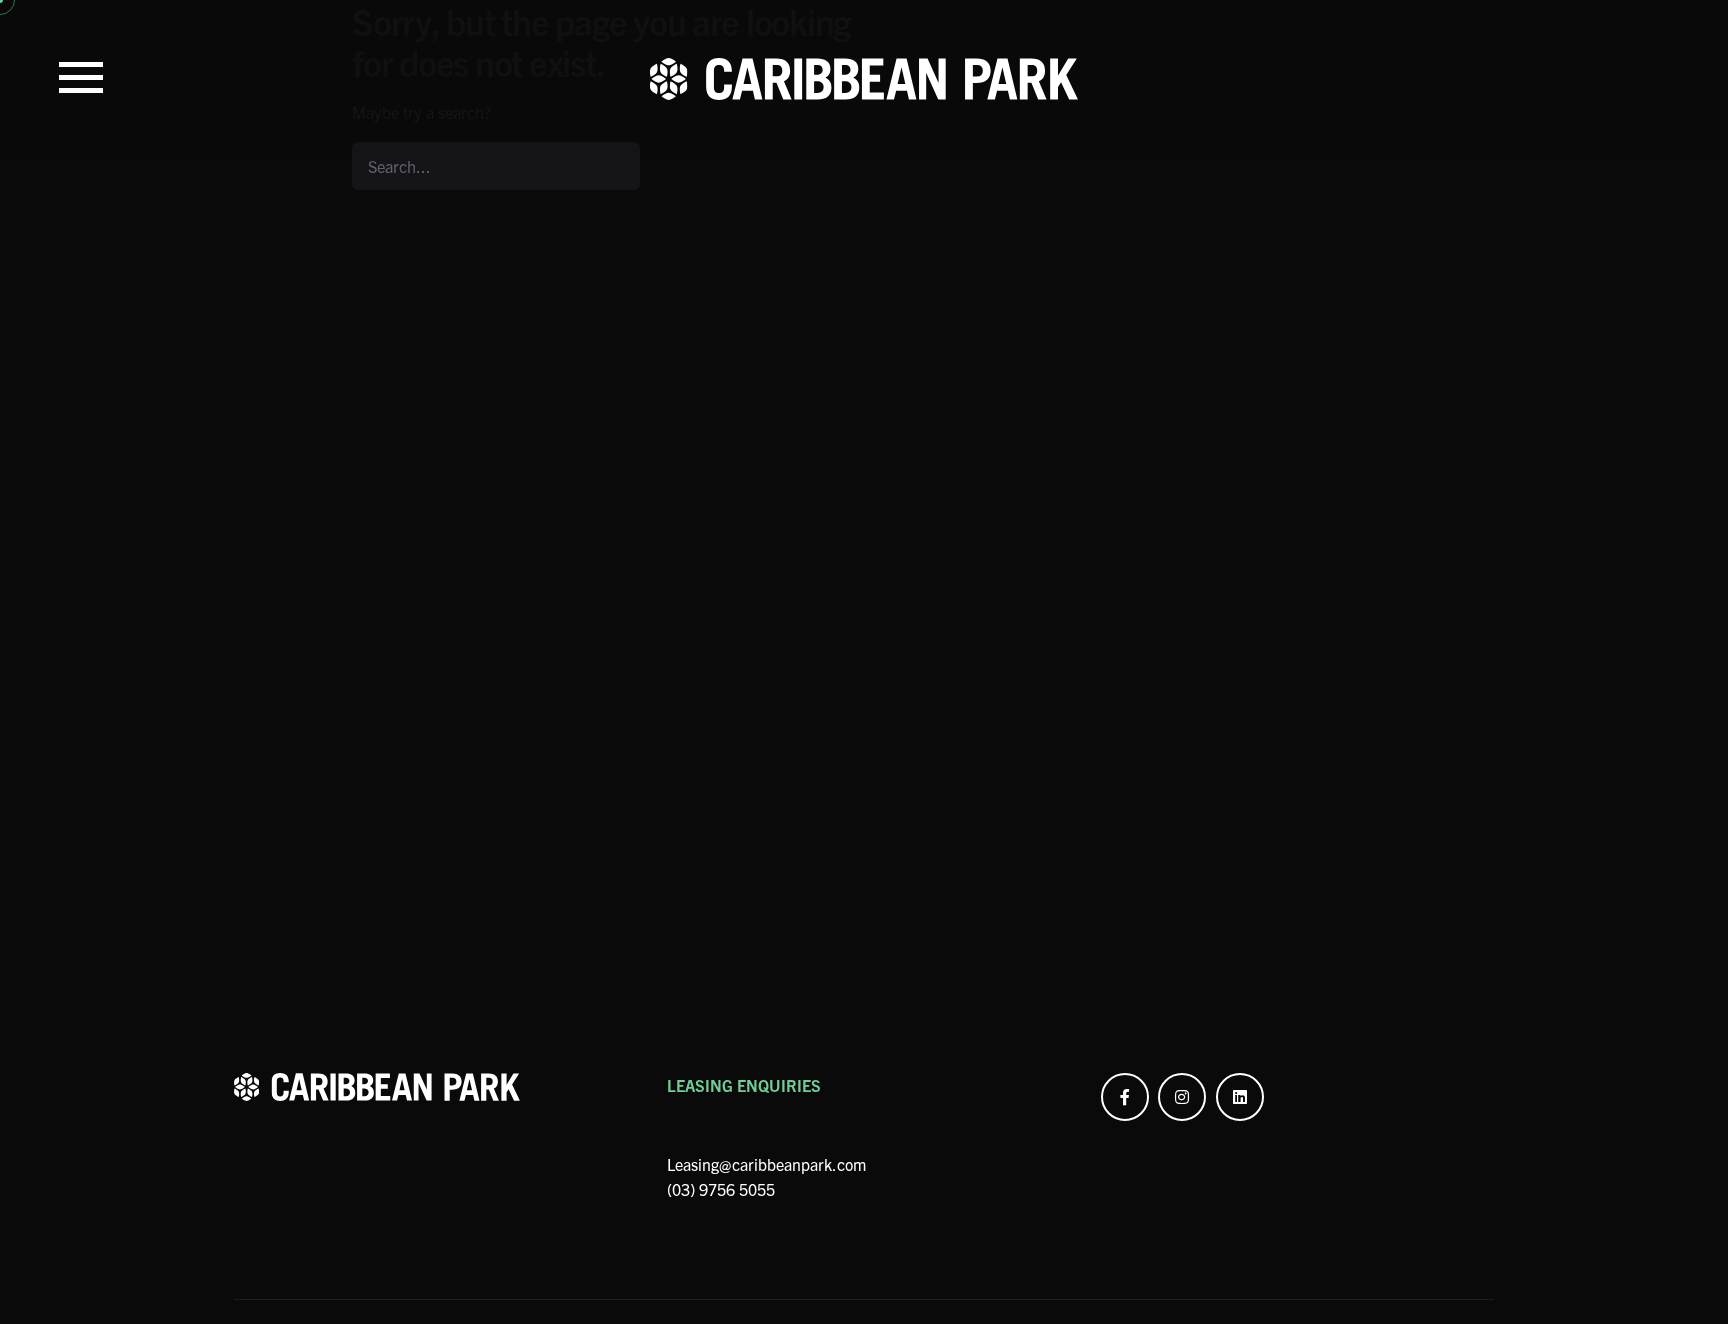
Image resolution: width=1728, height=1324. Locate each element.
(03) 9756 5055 (721, 1189)
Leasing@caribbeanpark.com (766, 1164)
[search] (616, 166)
